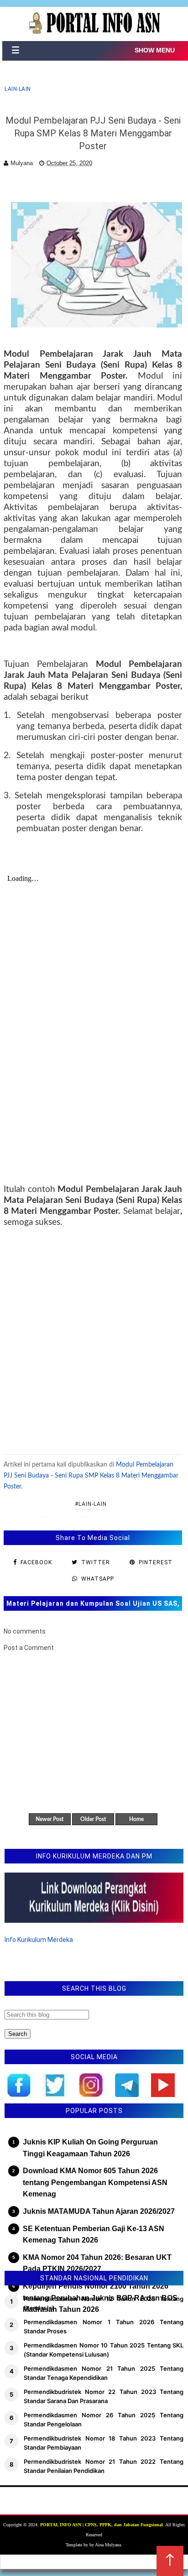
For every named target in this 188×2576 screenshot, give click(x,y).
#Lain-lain (91, 1504)
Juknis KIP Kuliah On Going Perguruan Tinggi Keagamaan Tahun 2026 (90, 2148)
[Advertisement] (94, 1340)
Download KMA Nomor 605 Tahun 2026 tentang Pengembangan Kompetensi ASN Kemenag (95, 2182)
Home (136, 1819)
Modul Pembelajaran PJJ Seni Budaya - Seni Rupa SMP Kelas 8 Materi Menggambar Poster (91, 1476)
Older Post (93, 1819)
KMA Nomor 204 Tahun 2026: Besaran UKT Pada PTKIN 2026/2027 (97, 2263)
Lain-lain (18, 89)
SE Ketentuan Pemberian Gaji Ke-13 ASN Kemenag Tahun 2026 (94, 2235)
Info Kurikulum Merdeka (39, 1940)
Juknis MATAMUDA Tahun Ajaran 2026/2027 (99, 2211)
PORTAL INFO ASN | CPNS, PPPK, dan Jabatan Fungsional (102, 2525)
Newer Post (50, 1819)
